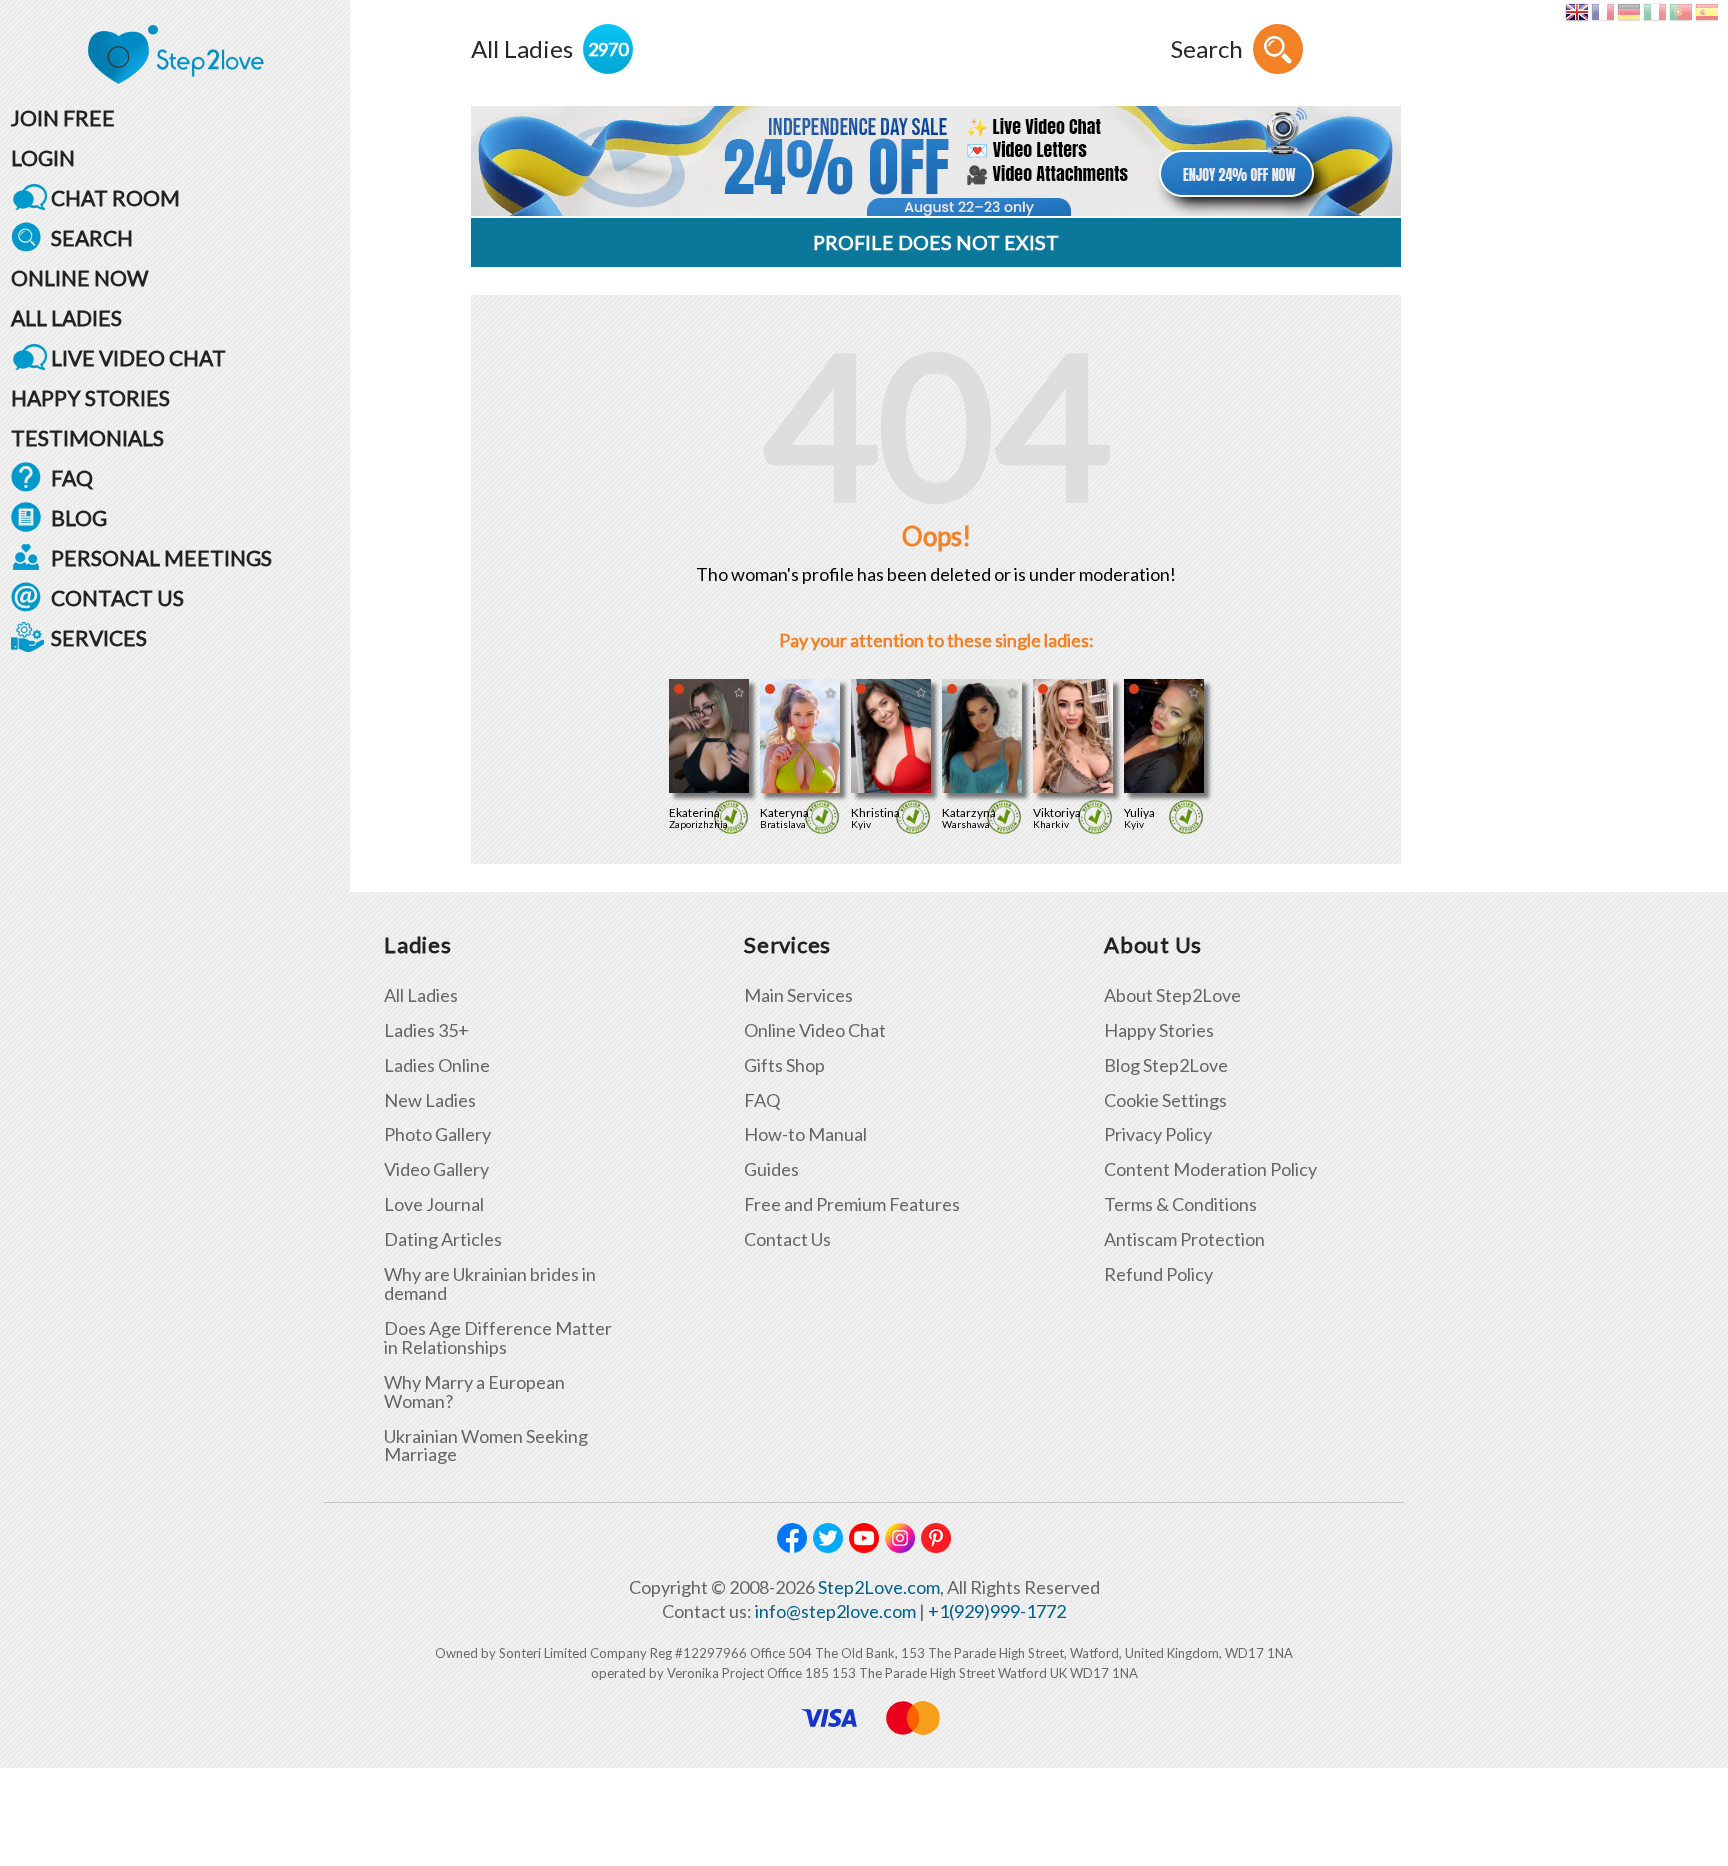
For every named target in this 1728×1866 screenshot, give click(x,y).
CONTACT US (117, 597)
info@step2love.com (835, 1611)
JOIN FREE (63, 117)
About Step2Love (1172, 995)
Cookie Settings (1165, 1100)
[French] (1602, 12)
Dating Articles (443, 1239)
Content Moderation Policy (1210, 1169)
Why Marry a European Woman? (474, 1392)
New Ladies (430, 1100)
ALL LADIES (66, 317)
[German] (1628, 12)
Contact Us (787, 1239)
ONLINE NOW (79, 277)
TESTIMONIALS (87, 437)
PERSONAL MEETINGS (161, 557)
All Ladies (421, 995)
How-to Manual (805, 1134)
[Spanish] (1706, 12)
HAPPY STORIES (90, 397)
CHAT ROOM (115, 197)
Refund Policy (1158, 1274)
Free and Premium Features (852, 1204)
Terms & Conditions (1180, 1204)
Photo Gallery (437, 1134)
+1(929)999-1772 (997, 1611)
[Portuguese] (1680, 12)
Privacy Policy (1158, 1134)
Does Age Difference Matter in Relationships (498, 1338)
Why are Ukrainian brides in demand (490, 1284)
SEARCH (92, 237)
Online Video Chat (815, 1030)
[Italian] (1654, 12)
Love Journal (434, 1204)
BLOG (79, 517)
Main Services (798, 995)
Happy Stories (1159, 1030)
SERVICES (99, 637)
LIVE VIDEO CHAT (138, 357)
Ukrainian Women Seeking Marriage (486, 1446)
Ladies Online (437, 1065)
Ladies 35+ (426, 1030)
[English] (1576, 12)
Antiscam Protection (1184, 1239)
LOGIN (43, 157)
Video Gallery (436, 1169)
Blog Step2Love (1166, 1065)
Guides (771, 1169)
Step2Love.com (879, 1587)
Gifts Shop (784, 1065)
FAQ (72, 477)
